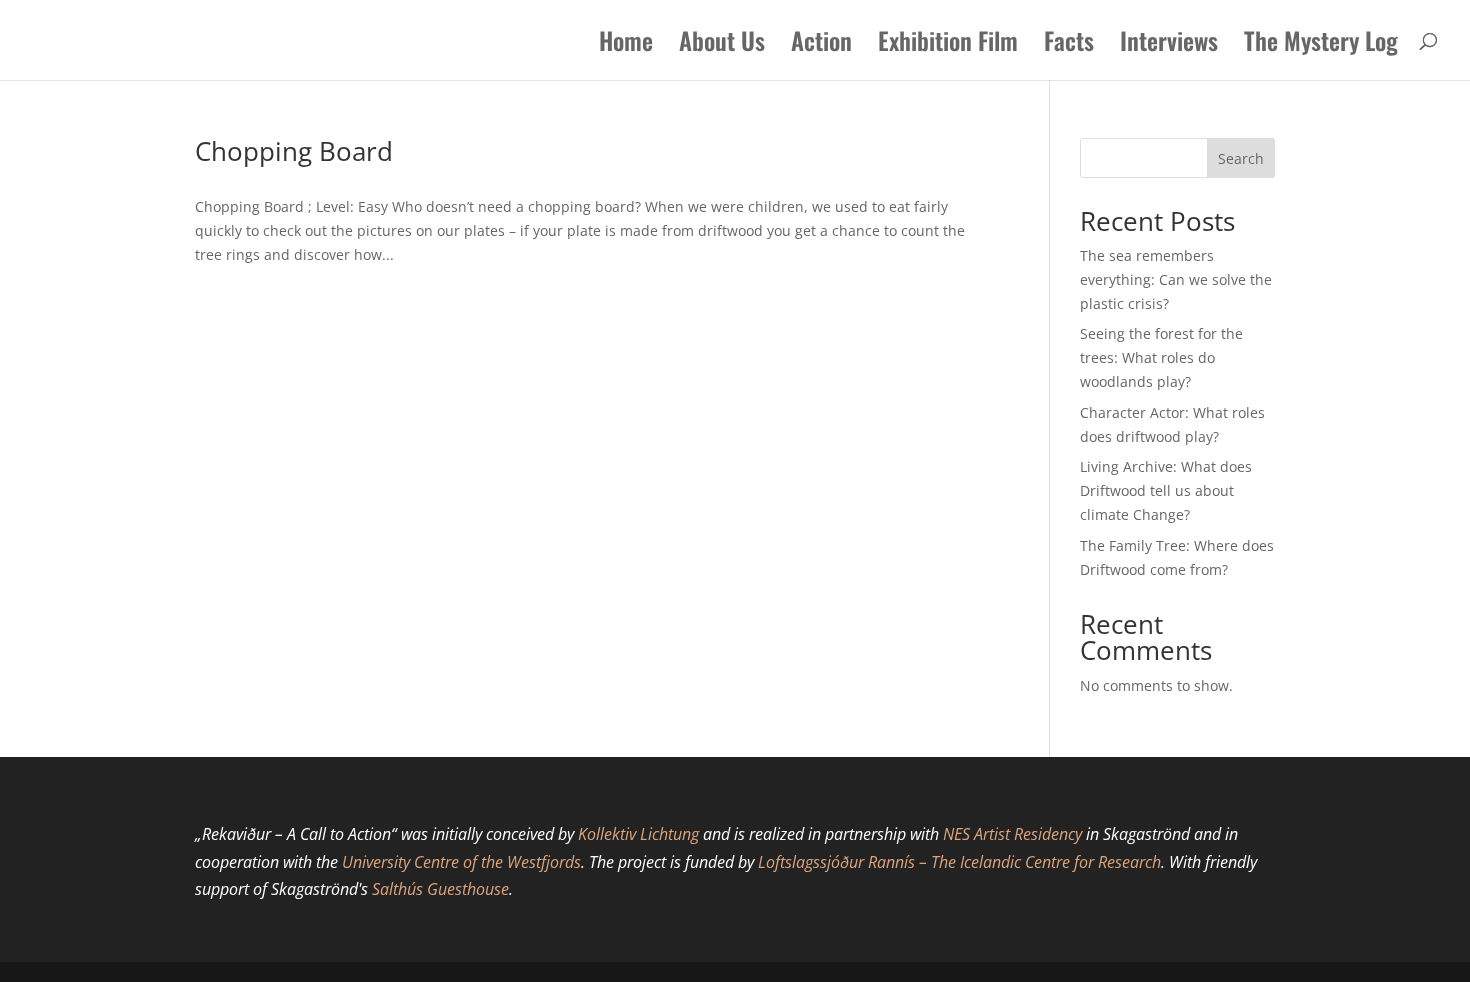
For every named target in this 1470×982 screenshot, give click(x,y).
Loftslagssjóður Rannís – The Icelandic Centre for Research (959, 862)
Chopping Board (294, 151)
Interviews (1169, 45)
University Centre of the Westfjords (461, 862)
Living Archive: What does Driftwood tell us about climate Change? (1166, 490)
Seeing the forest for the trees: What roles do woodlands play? (1161, 357)
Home (626, 45)
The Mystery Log (1321, 45)
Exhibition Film (948, 45)
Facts (1069, 45)
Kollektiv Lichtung (638, 834)
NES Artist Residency (1012, 834)
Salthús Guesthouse (440, 889)
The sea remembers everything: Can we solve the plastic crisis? (1176, 279)
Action (821, 45)
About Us (722, 45)
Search (1241, 158)
